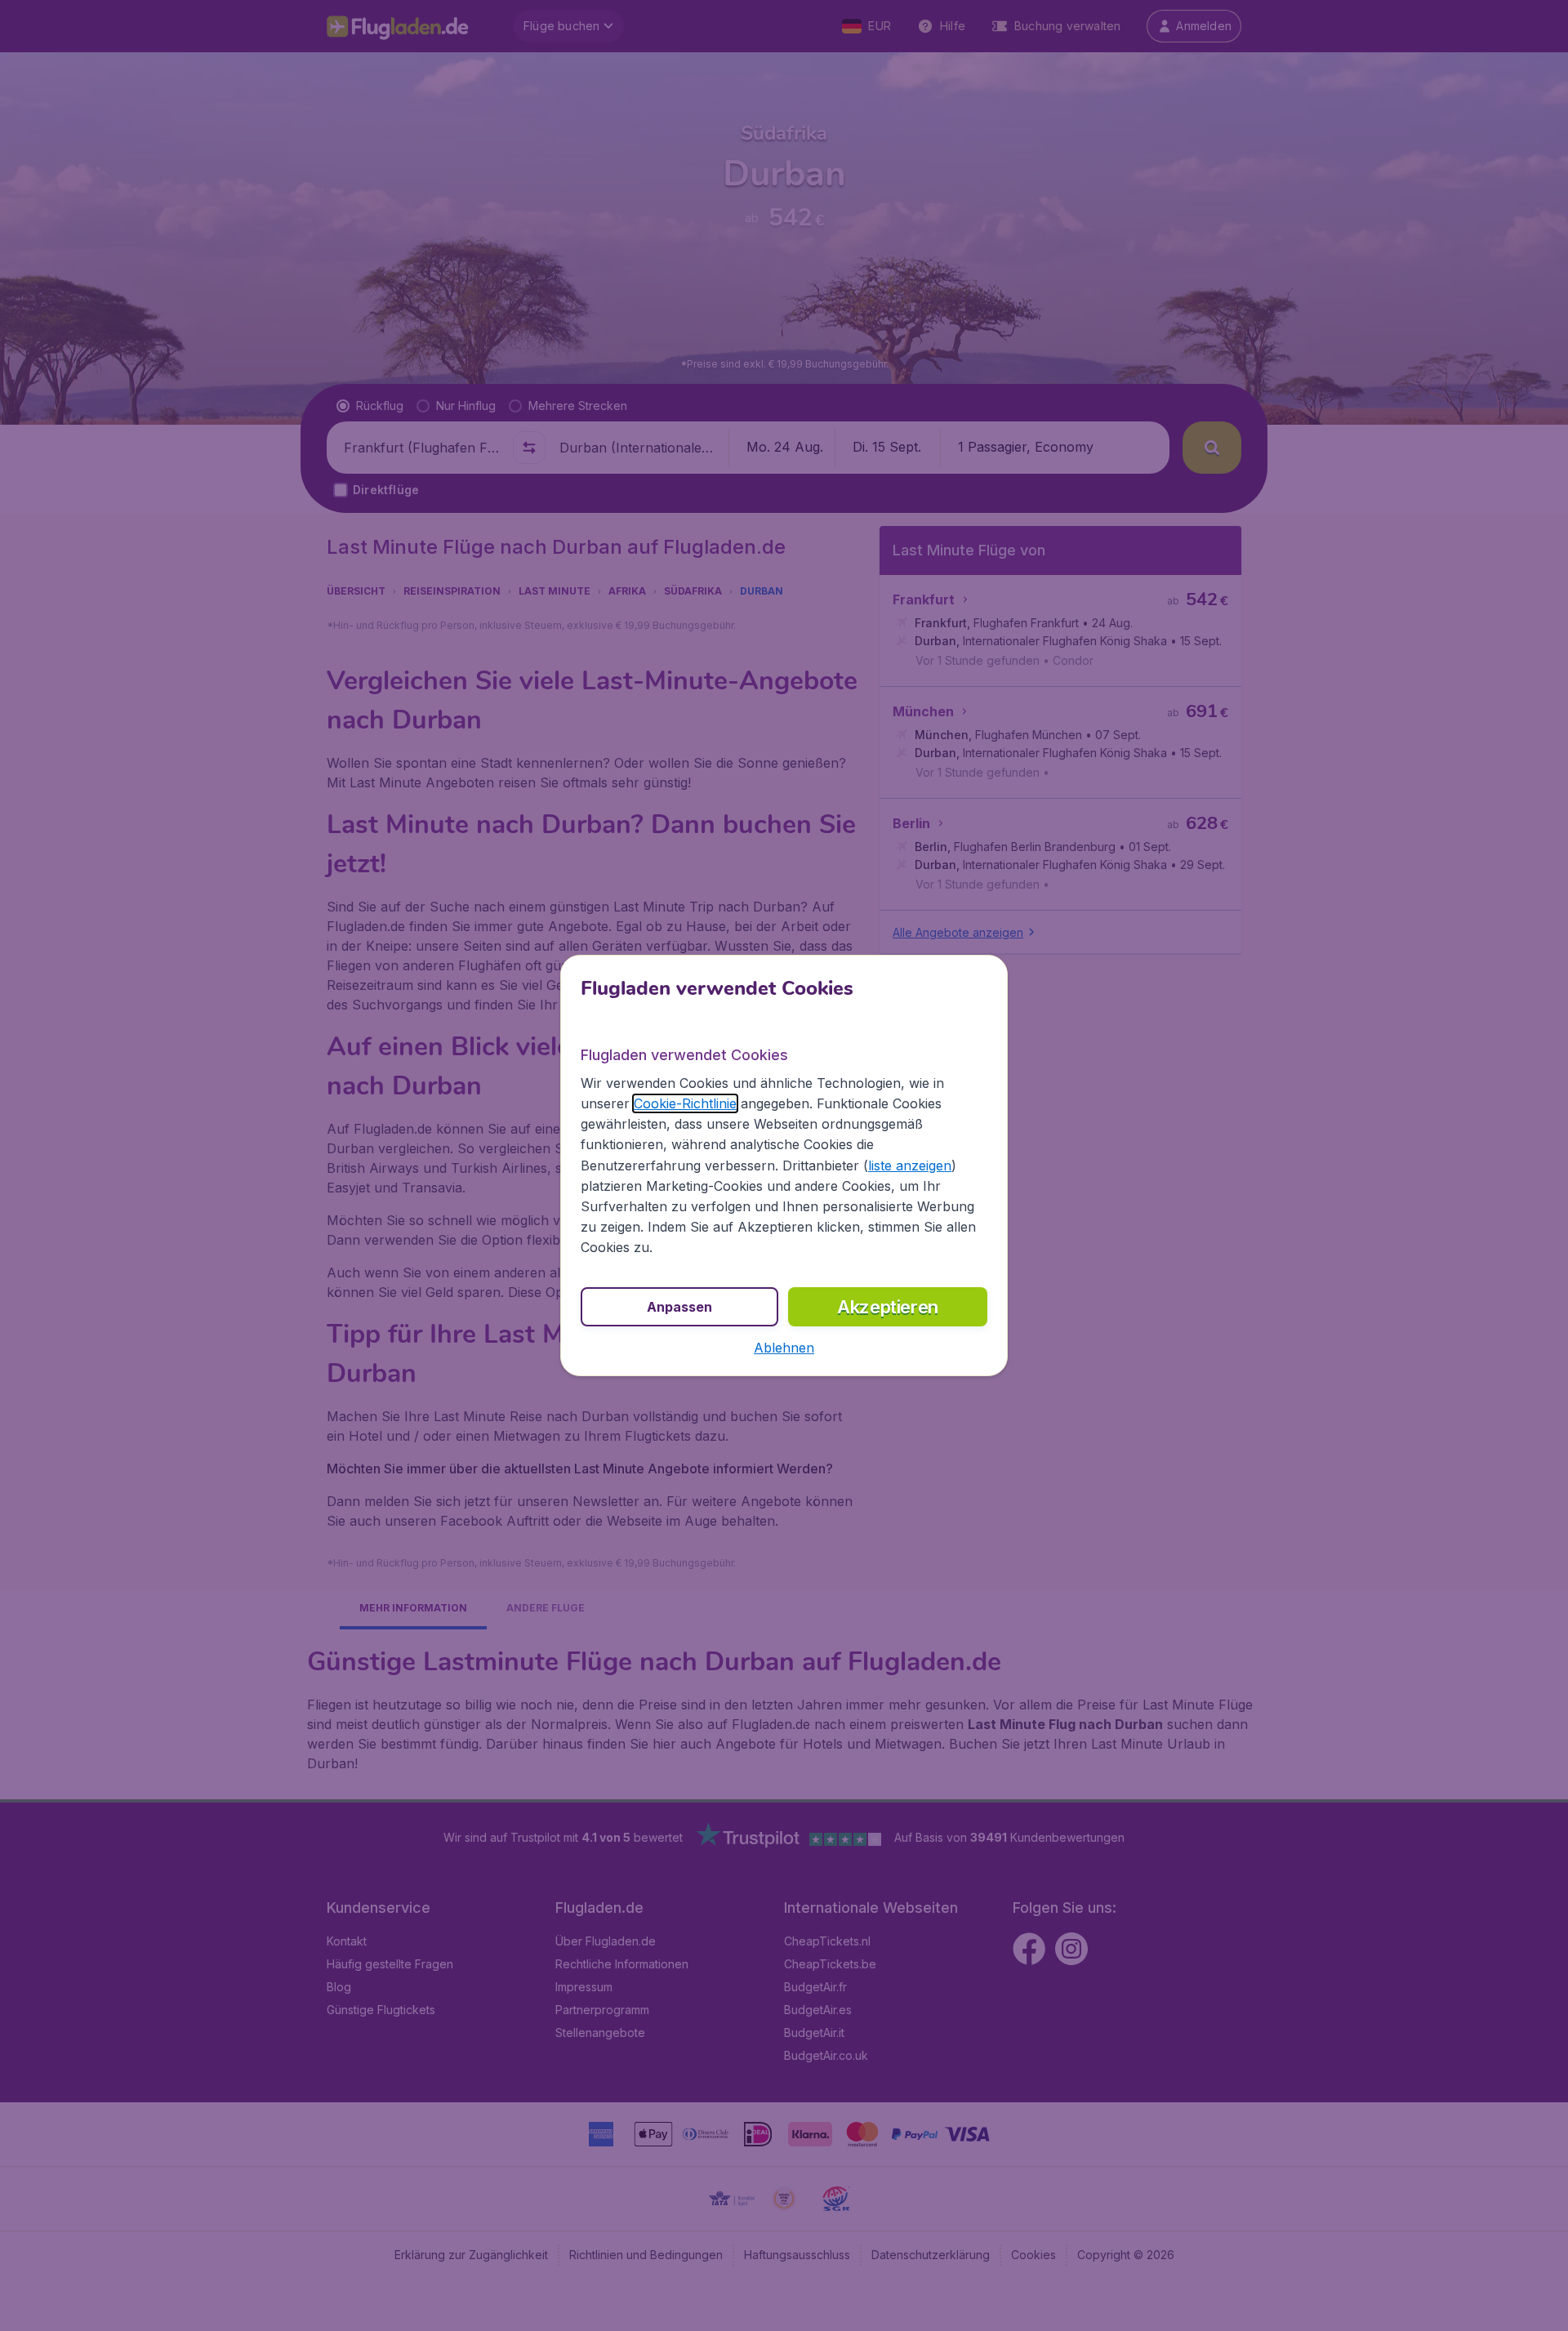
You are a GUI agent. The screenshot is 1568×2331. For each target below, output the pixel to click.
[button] (784, 1348)
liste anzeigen (910, 1165)
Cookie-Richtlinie (685, 1103)
